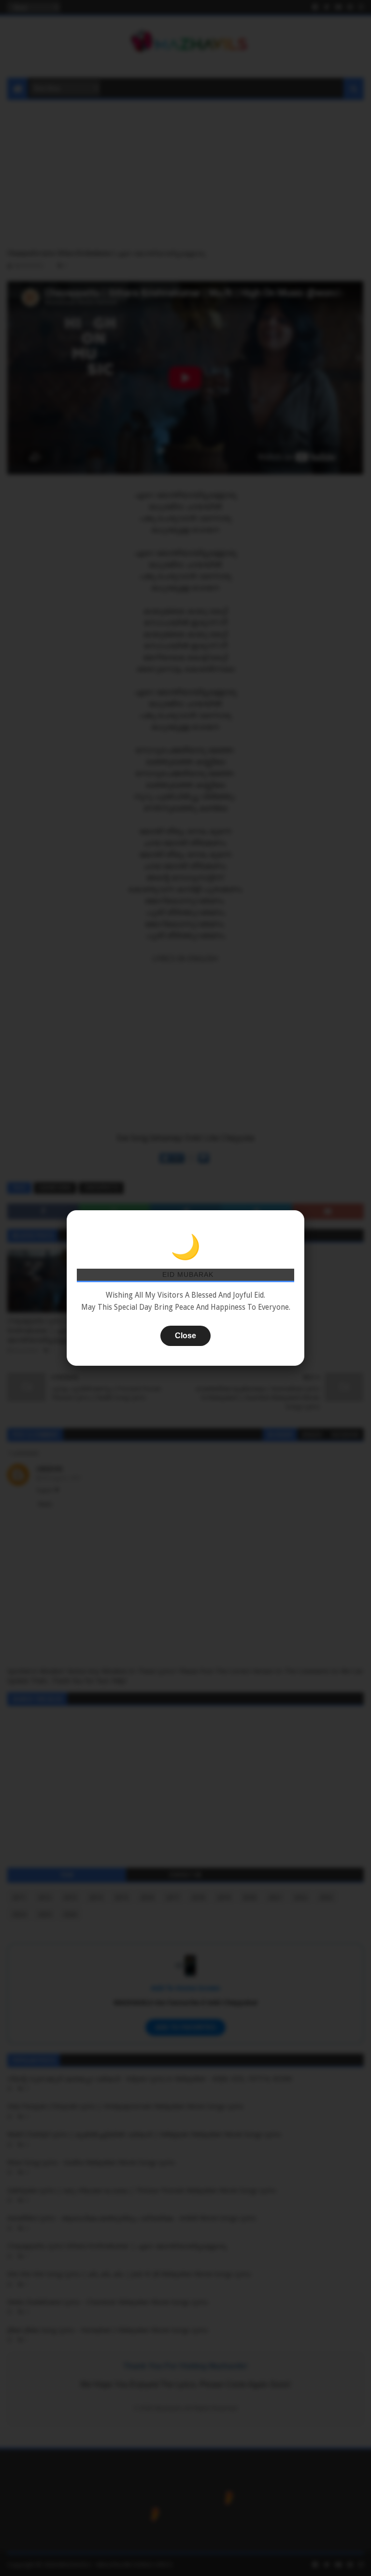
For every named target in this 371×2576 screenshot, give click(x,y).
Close (185, 1336)
